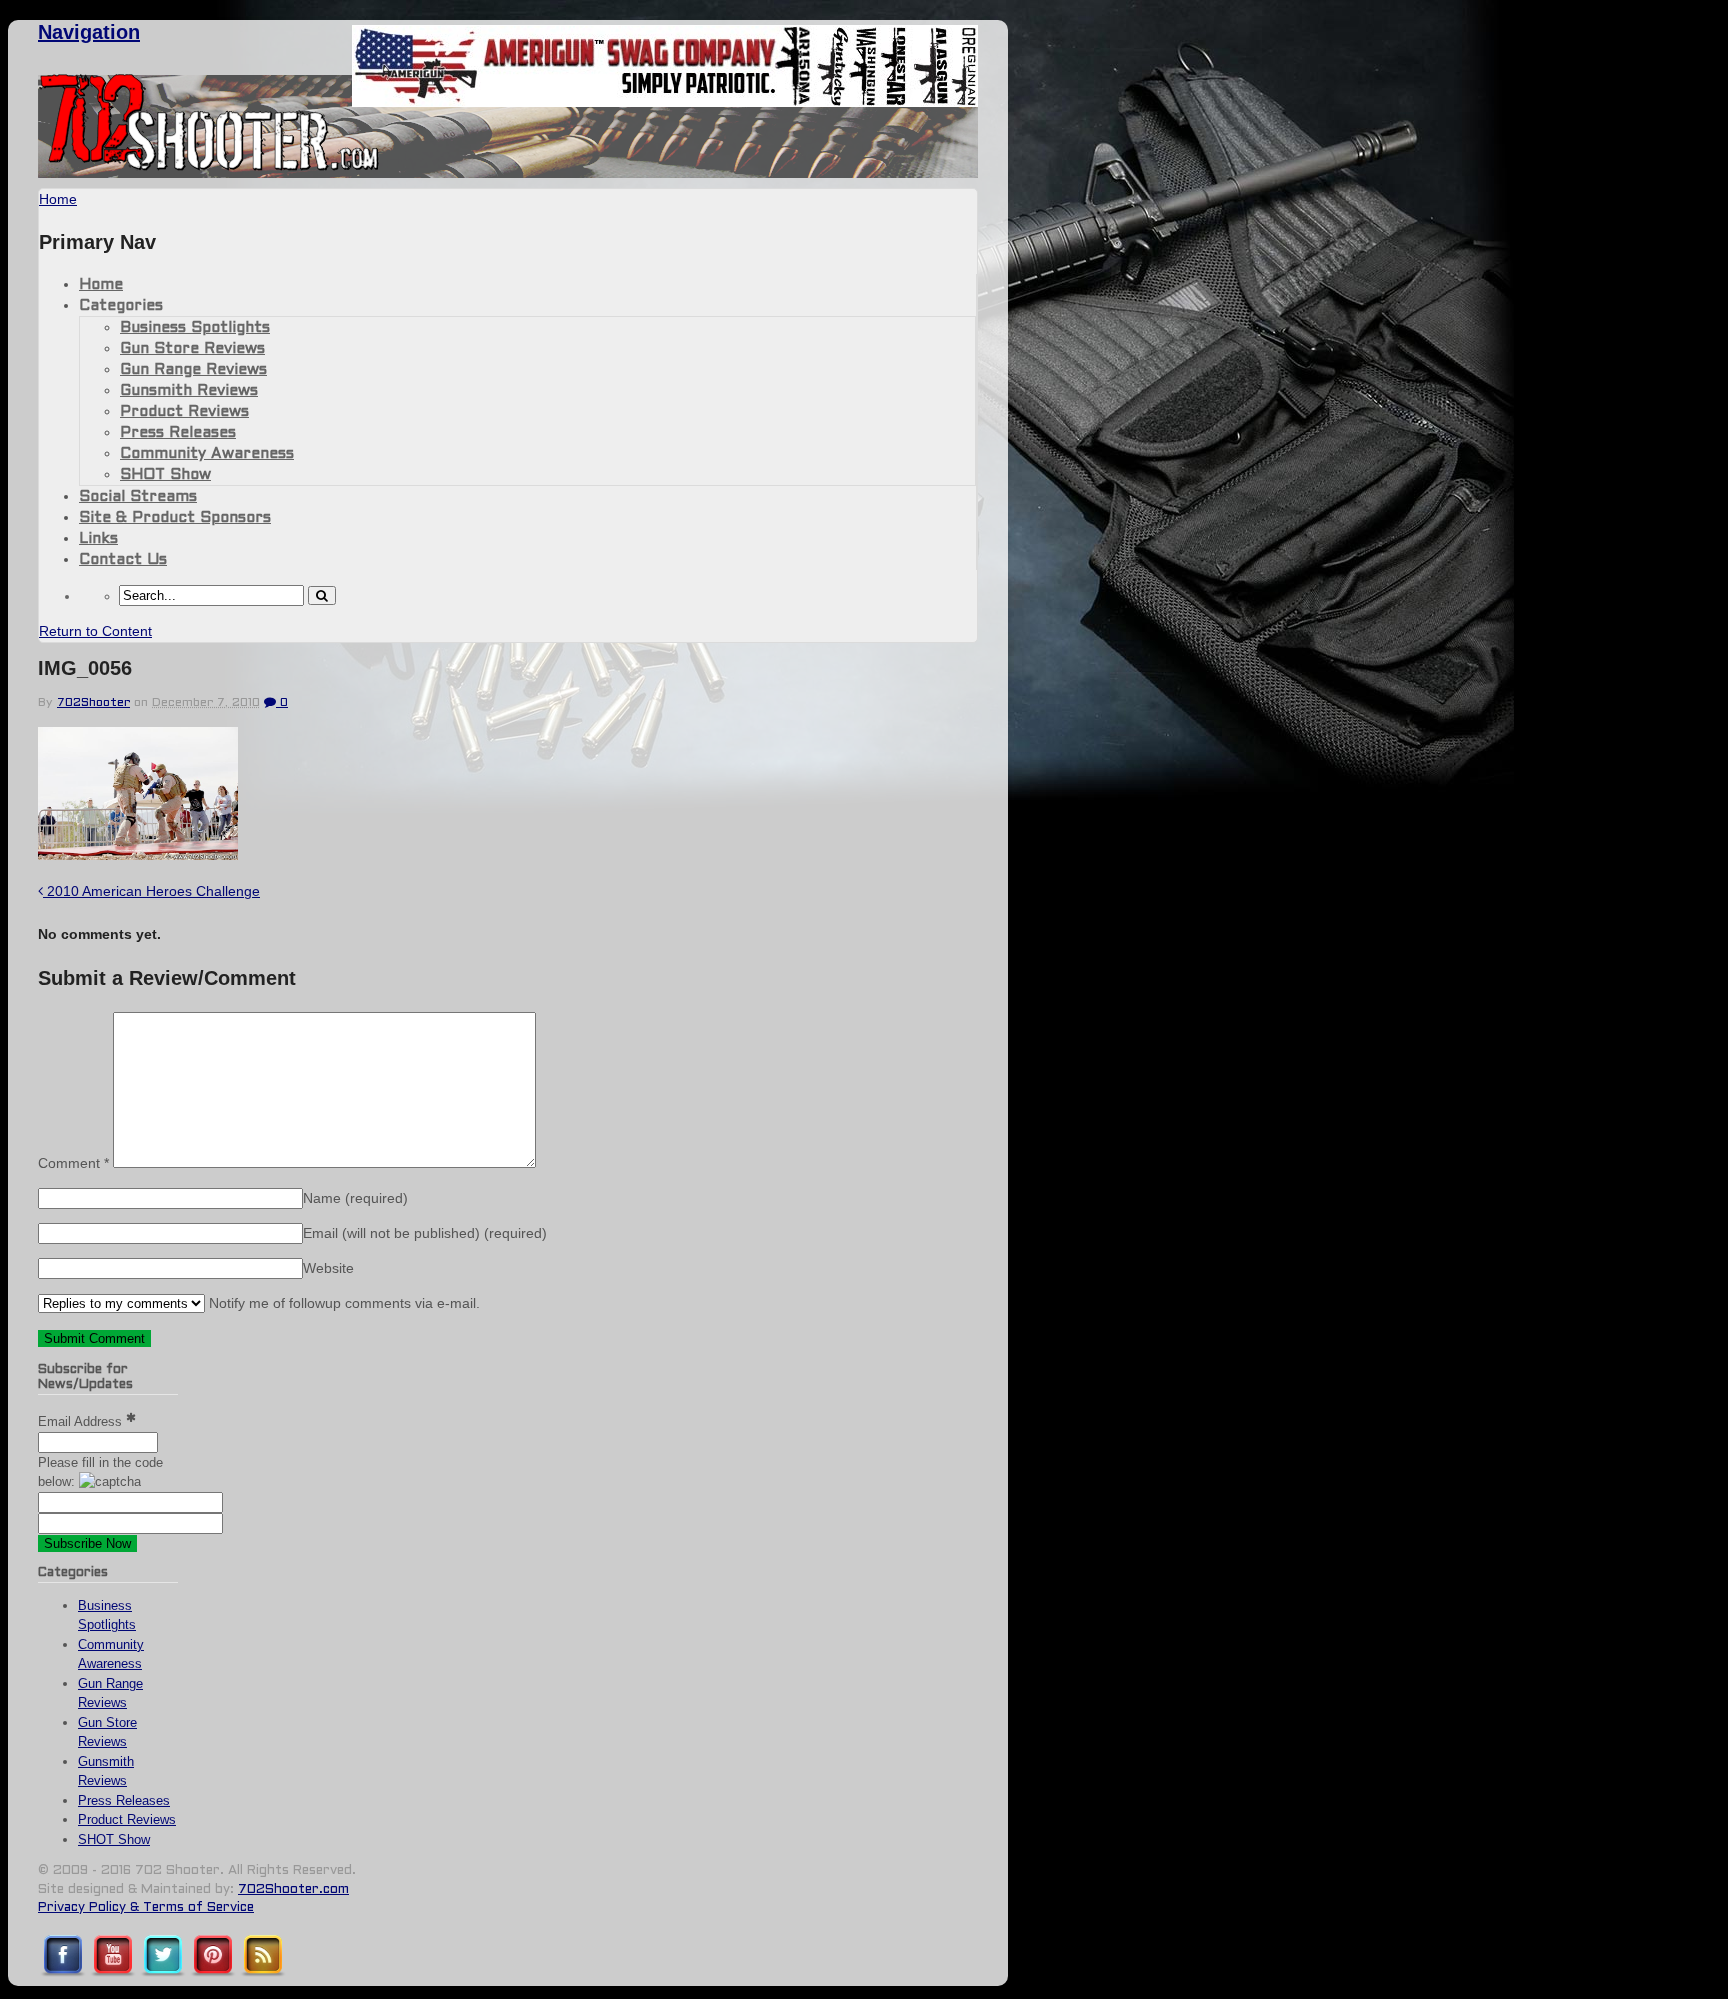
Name (355, 1198)
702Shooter (93, 703)
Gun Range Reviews (193, 370)
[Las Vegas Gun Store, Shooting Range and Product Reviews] (209, 167)
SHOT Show (165, 475)
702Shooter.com (293, 1890)
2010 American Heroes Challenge (151, 891)
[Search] (322, 595)
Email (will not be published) (425, 1233)
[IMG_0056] (138, 854)
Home (101, 285)
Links (98, 539)
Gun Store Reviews (192, 349)
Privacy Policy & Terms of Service (146, 1908)
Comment (73, 1163)
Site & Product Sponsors (175, 518)
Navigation (89, 32)
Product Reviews (184, 412)
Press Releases (178, 433)
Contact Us (123, 560)
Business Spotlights (195, 328)
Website (328, 1268)
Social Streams (138, 497)
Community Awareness (207, 454)
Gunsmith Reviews (189, 391)
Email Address (82, 1421)
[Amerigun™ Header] (665, 101)
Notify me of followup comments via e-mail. (342, 1303)
